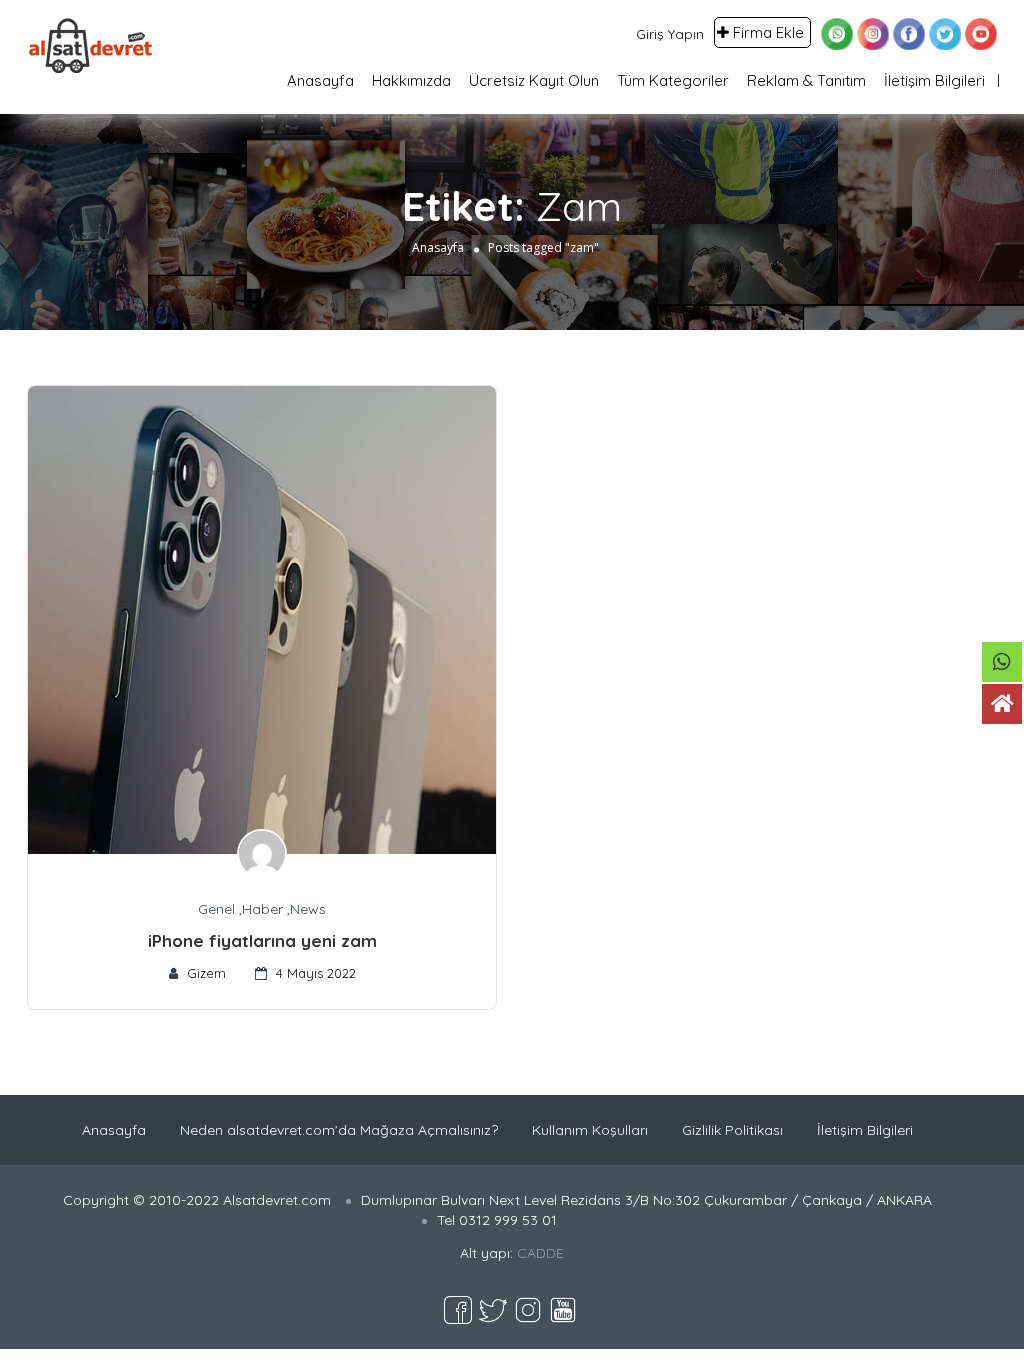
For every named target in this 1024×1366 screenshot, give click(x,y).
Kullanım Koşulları (590, 1130)
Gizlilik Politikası (732, 1130)
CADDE (540, 1253)
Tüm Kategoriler (673, 80)
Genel (216, 909)
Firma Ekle (768, 32)
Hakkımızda (411, 80)
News (308, 909)
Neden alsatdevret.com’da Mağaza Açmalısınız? (339, 1130)
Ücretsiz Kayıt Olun (534, 80)
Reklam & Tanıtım (806, 80)
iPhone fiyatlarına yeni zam (262, 940)
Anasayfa (320, 80)
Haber (262, 909)
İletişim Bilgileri (934, 80)
